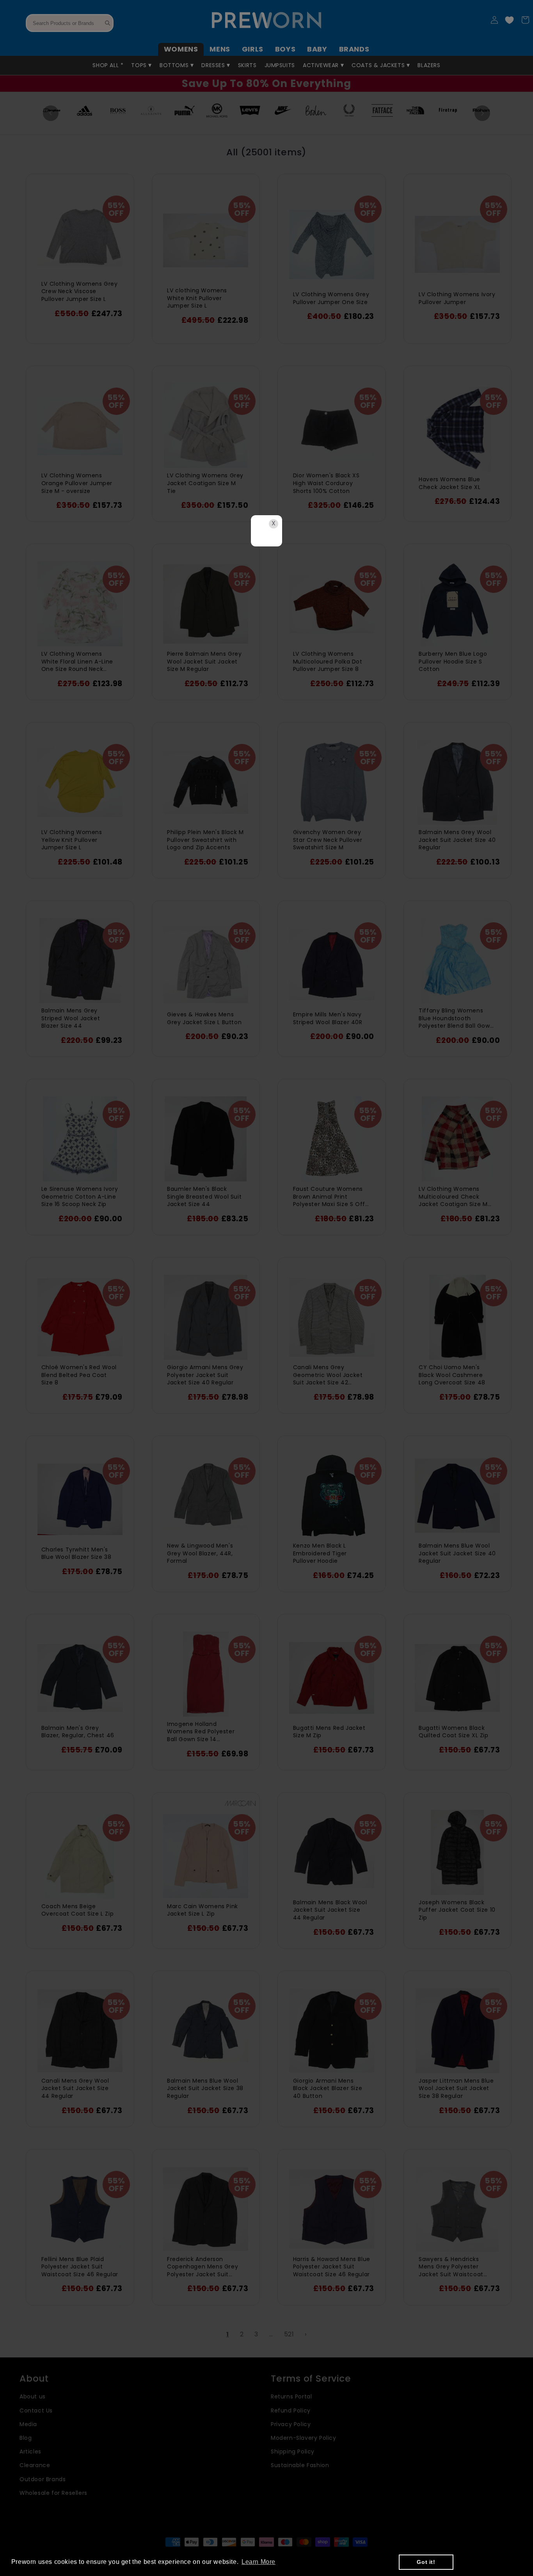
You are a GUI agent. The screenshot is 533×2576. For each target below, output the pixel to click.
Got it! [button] (426, 2562)
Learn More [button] (259, 2562)
